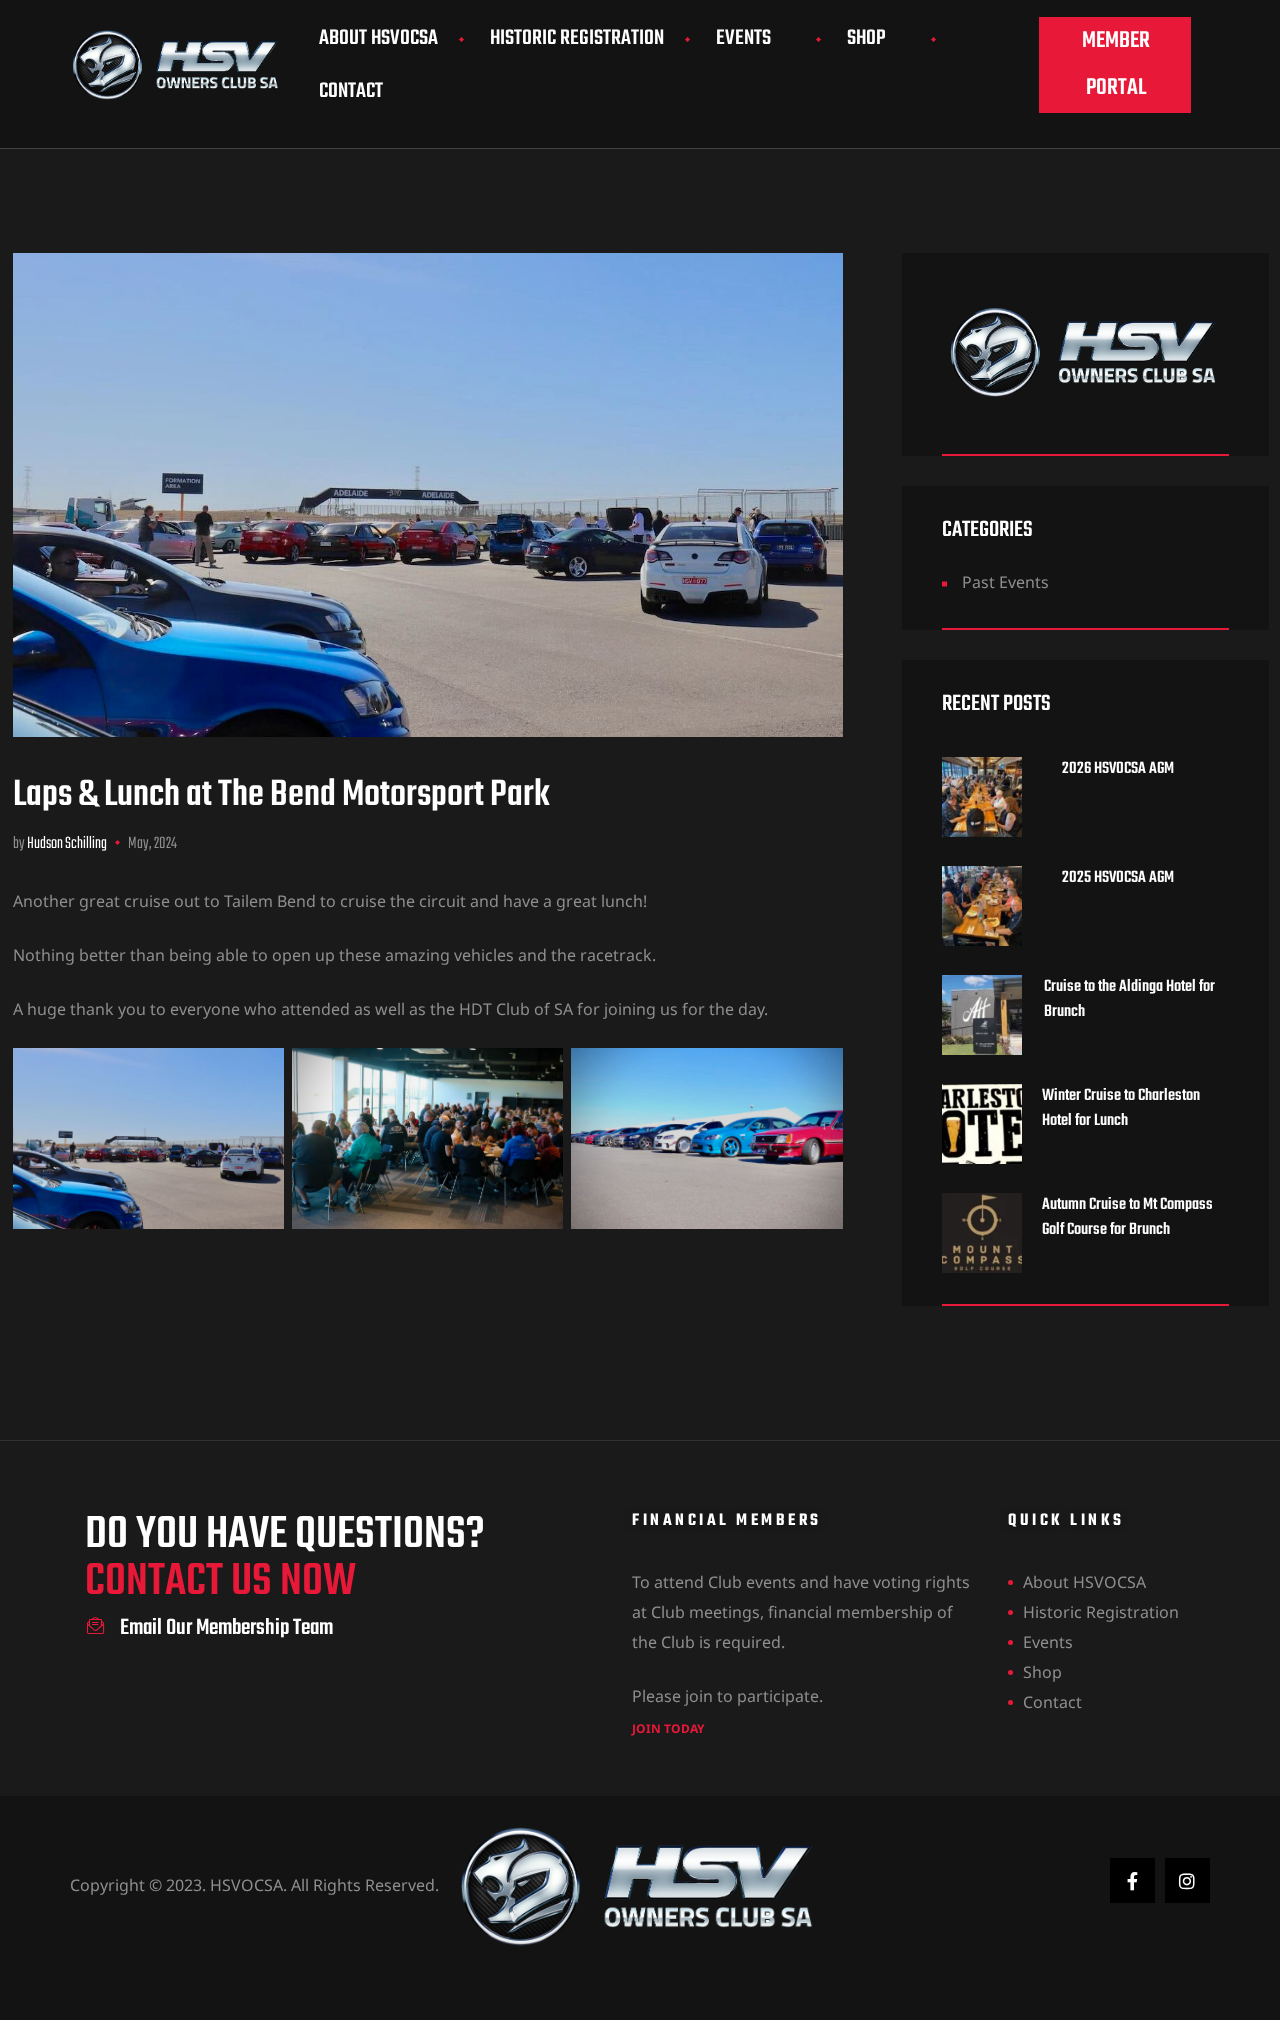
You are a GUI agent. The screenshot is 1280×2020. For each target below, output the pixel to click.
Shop (866, 38)
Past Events (1005, 582)
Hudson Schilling (67, 844)
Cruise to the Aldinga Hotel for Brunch (1129, 1000)
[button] (1115, 65)
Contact (351, 91)
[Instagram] (1187, 1880)
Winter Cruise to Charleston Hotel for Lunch (1121, 1109)
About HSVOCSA (378, 38)
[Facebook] (1132, 1880)
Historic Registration (577, 38)
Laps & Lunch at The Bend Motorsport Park (281, 795)
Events (743, 38)
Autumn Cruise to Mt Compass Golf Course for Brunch (1127, 1218)
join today (668, 1728)
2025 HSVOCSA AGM (1119, 878)
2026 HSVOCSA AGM (1119, 769)
